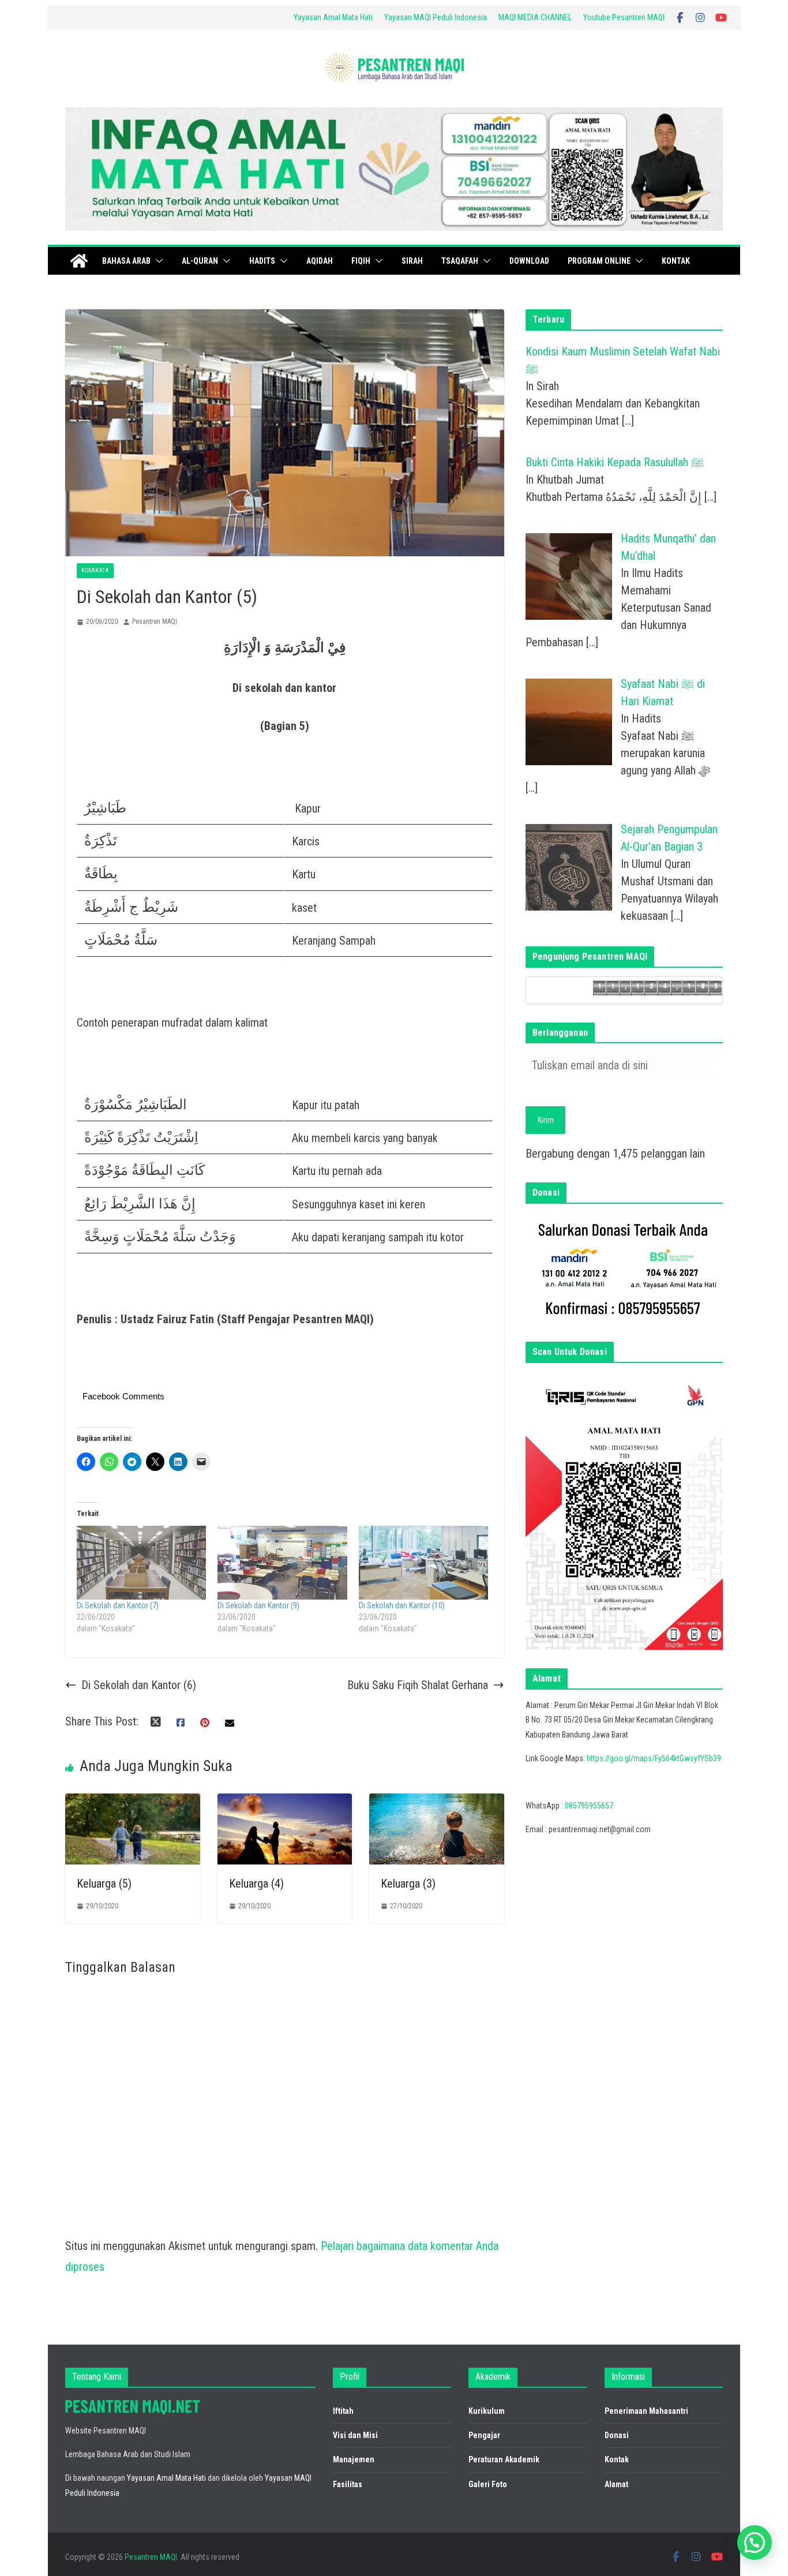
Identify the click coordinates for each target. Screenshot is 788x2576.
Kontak (676, 261)
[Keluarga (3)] (437, 1804)
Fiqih (361, 261)
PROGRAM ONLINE (599, 261)
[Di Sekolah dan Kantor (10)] (423, 1563)
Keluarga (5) (104, 1884)
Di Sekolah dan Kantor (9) (258, 1605)
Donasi (617, 2435)
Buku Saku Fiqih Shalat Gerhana (418, 1685)
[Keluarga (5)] (133, 1804)
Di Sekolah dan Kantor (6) (139, 1685)
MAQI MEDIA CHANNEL (535, 17)
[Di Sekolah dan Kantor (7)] (141, 1563)
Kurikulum (487, 2411)
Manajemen (354, 2459)
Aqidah (320, 261)
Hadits (262, 261)
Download (529, 261)
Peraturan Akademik (504, 2459)
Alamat (616, 2484)
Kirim (546, 1120)
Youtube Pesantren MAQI (624, 17)
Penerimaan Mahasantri (646, 2411)
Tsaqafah (460, 261)
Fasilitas (348, 2484)
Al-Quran (200, 261)
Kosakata (95, 570)
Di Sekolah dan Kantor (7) (118, 1605)
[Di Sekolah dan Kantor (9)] (282, 1563)
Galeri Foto (488, 2484)
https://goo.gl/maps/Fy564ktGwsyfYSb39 (654, 1758)
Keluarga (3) (408, 1884)
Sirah (412, 261)
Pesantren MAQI (155, 621)
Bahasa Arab (126, 261)
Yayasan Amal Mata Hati (333, 17)
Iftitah (343, 2411)
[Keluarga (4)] (285, 1804)
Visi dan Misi (355, 2435)
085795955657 (589, 1806)
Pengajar (484, 2435)
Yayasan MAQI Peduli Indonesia (436, 17)
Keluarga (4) (256, 1884)
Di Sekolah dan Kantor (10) (402, 1605)
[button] (157, 261)
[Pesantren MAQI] (79, 261)
